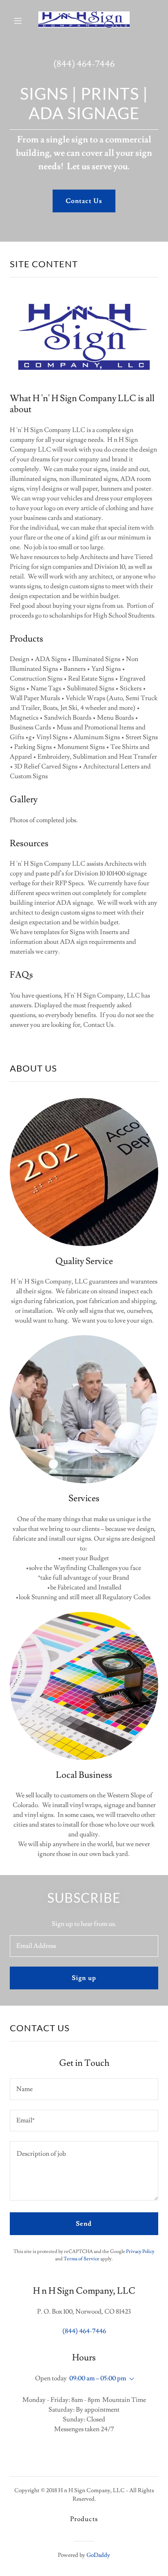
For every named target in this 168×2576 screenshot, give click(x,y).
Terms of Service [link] (82, 2259)
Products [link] (84, 2519)
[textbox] (84, 1946)
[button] (19, 21)
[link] (84, 21)
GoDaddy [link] (98, 2555)
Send (84, 2224)
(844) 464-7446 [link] (84, 64)
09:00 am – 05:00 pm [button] (98, 2378)
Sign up (84, 1978)
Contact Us (84, 201)
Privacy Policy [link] (140, 2252)
